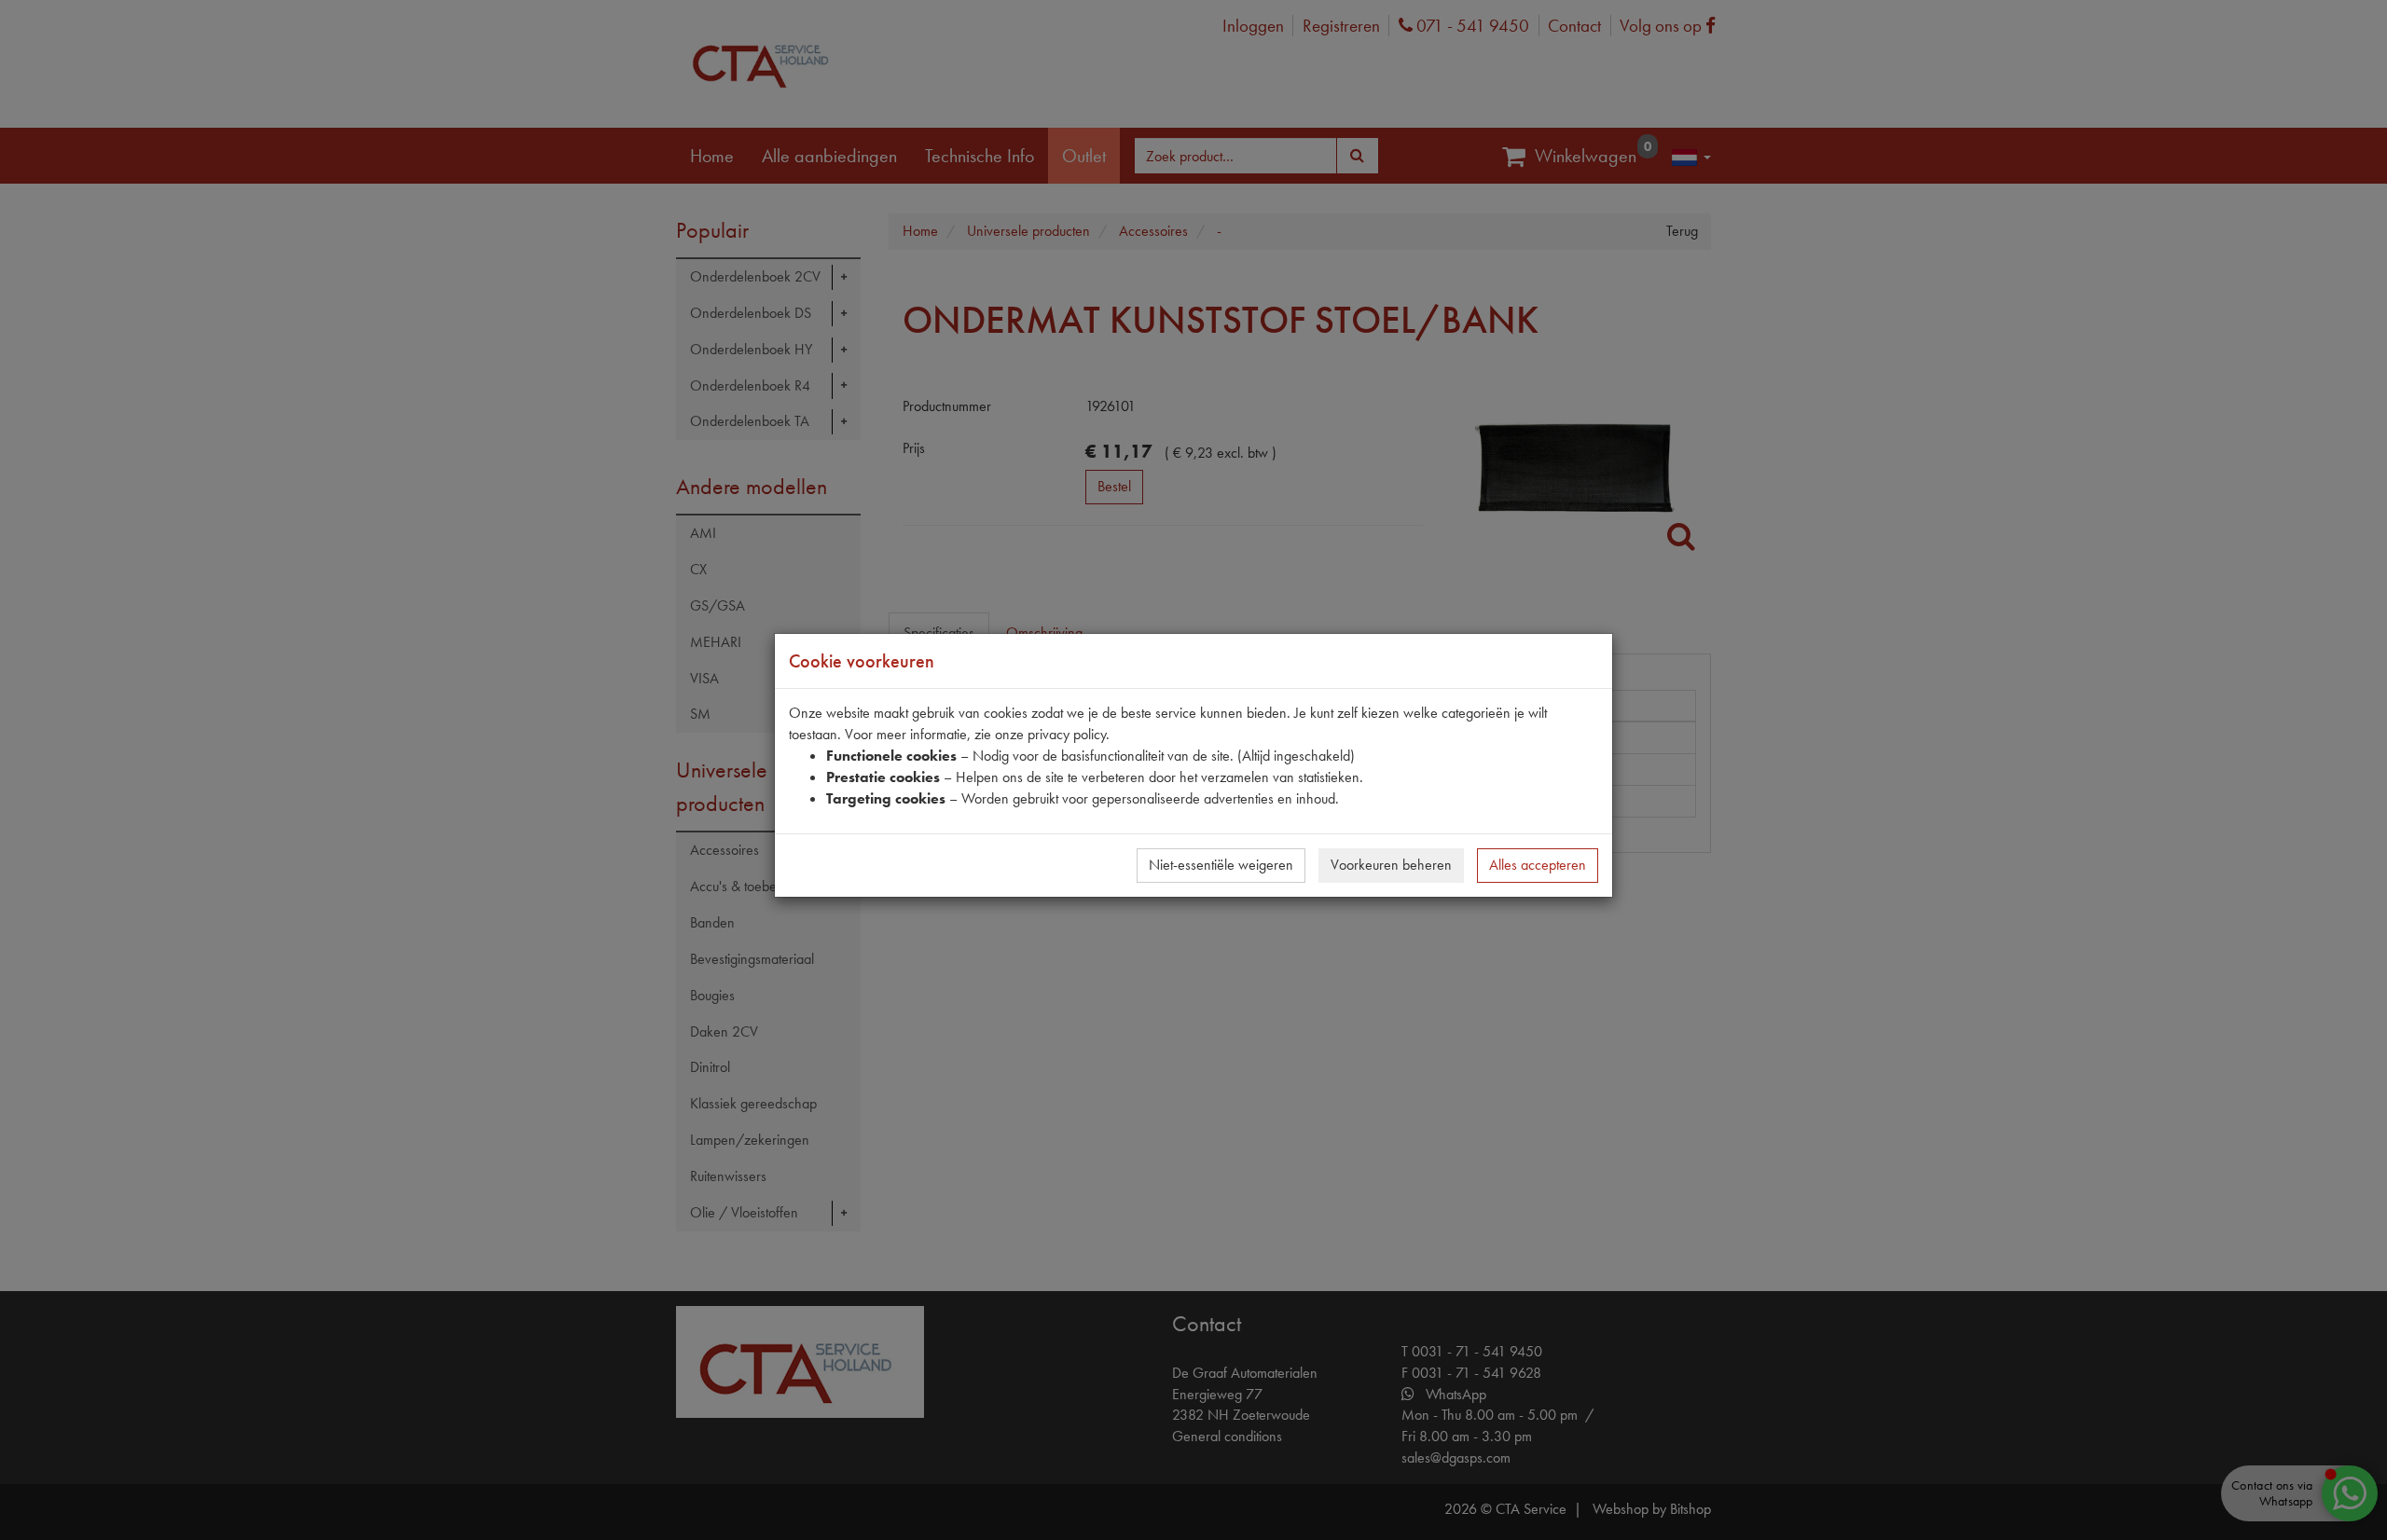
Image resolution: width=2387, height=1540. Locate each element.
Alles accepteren (1538, 865)
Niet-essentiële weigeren (1221, 865)
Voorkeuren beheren (1391, 865)
